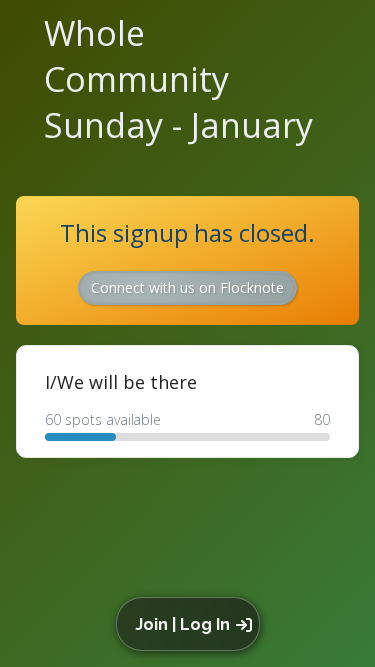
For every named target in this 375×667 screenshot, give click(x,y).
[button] (191, 624)
